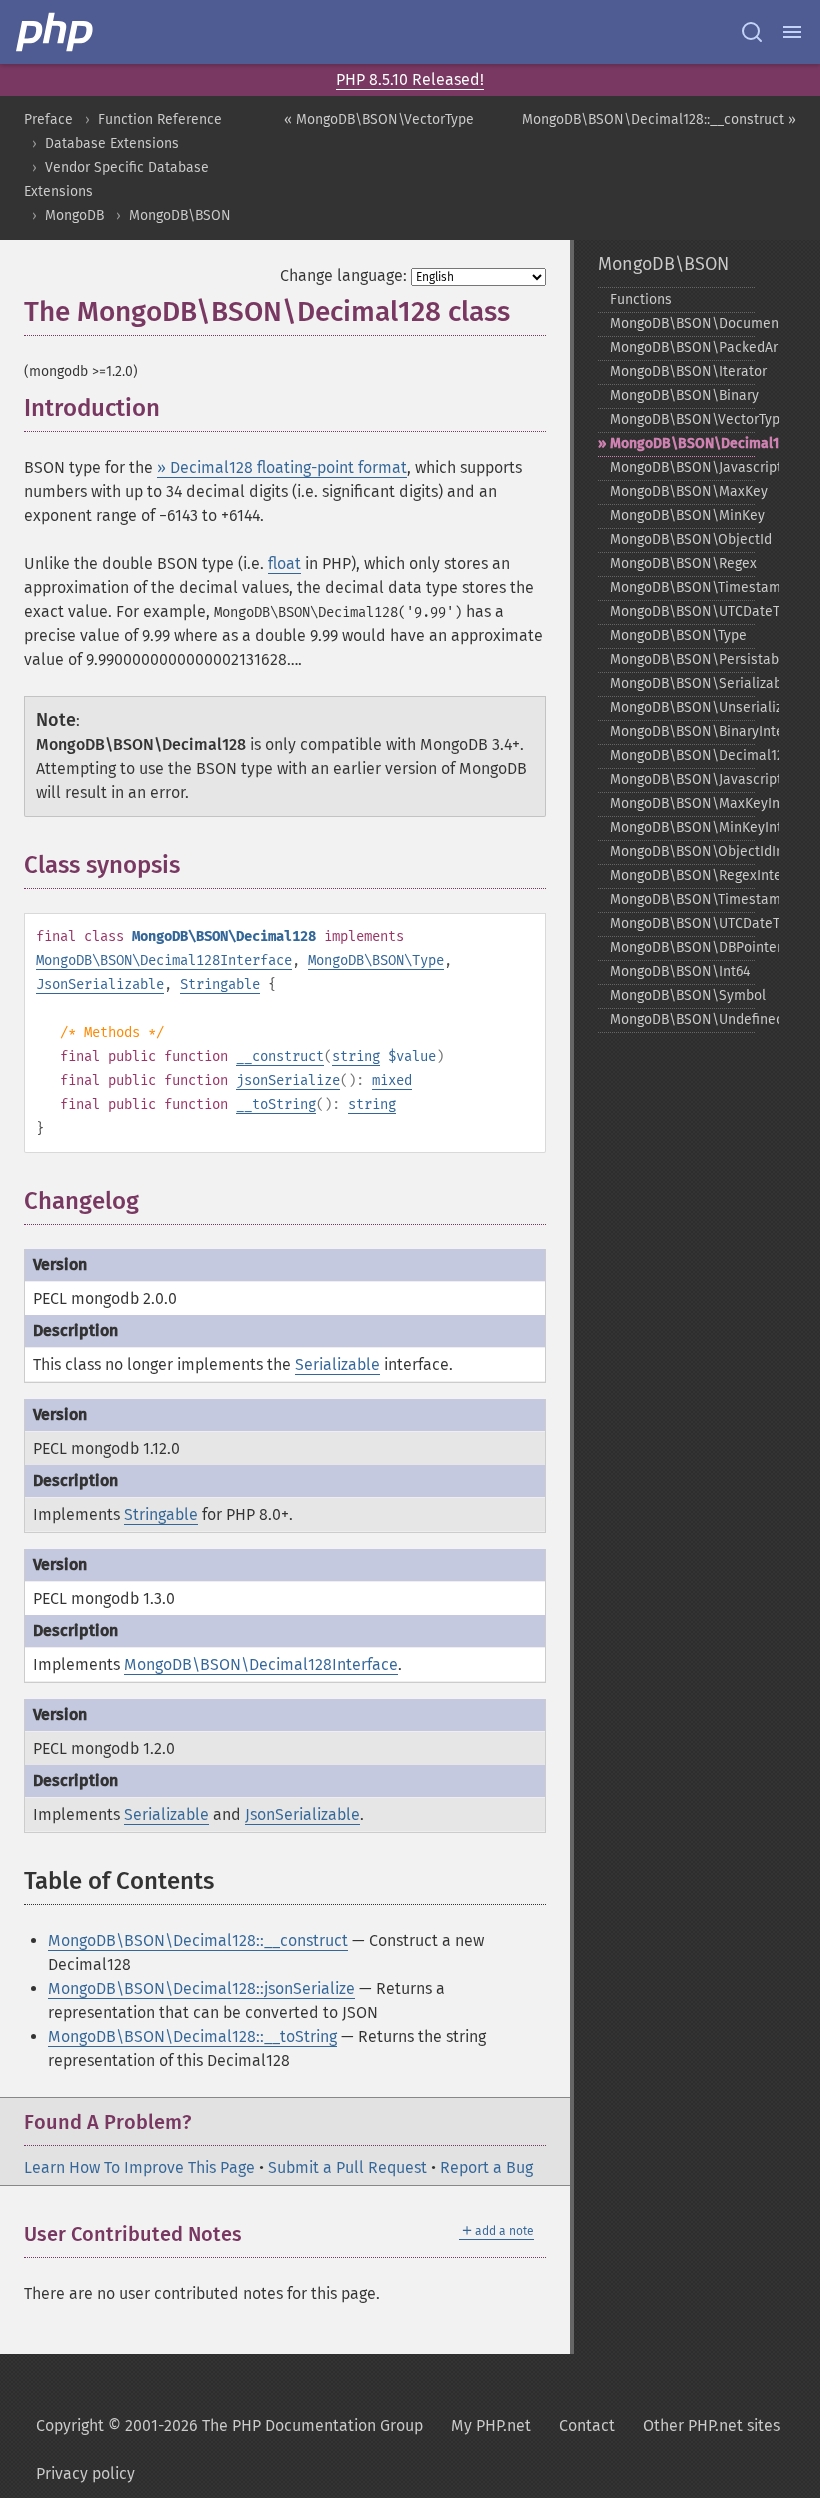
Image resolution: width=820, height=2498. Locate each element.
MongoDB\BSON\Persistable (682, 659)
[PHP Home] (56, 32)
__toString (276, 1104)
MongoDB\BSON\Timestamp (682, 587)
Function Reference (160, 119)
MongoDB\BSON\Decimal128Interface (164, 960)
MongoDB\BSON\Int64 (680, 971)
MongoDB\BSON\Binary (682, 395)
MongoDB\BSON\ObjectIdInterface (682, 851)
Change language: (343, 275)
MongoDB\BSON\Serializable (682, 683)
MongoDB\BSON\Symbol (682, 995)
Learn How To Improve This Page (139, 2167)
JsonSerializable (100, 984)
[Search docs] (752, 32)
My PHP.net (491, 2425)
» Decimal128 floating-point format (282, 467)
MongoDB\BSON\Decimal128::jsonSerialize (201, 1988)
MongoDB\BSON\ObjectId (682, 539)
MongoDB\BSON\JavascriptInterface (682, 779)
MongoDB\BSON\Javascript (682, 467)
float (284, 563)
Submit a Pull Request (347, 2167)
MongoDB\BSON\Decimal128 (682, 443)
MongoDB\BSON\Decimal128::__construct (198, 1940)
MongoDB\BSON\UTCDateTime (682, 611)
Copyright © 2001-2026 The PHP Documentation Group (229, 2425)
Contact (587, 2425)
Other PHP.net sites (711, 2425)
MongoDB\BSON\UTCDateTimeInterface (682, 923)
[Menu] (792, 32)
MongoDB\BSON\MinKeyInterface (682, 827)
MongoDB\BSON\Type (376, 960)
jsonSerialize (288, 1080)
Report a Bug (486, 2167)
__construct (280, 1056)
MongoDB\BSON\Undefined (682, 1019)
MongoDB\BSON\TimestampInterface (682, 899)
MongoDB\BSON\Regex (682, 563)
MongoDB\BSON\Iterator (682, 371)
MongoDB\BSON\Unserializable (682, 707)
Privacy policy (85, 2473)
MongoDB (74, 215)
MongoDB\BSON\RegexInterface (682, 875)
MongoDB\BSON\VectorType (682, 419)
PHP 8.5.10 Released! (410, 79)
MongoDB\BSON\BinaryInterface (682, 731)
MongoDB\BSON (180, 215)
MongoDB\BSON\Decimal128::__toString (192, 2036)
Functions (641, 299)
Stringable (220, 984)
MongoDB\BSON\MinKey (682, 515)
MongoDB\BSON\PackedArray (682, 347)
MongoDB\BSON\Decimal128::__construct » (659, 119)
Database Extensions (112, 143)
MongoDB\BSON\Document (682, 323)
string (356, 1056)
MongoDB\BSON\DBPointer (682, 947)
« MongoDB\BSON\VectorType (379, 119)
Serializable (337, 1364)
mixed (392, 1080)
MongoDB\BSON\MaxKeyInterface (682, 803)
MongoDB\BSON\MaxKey (682, 491)
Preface (48, 119)
